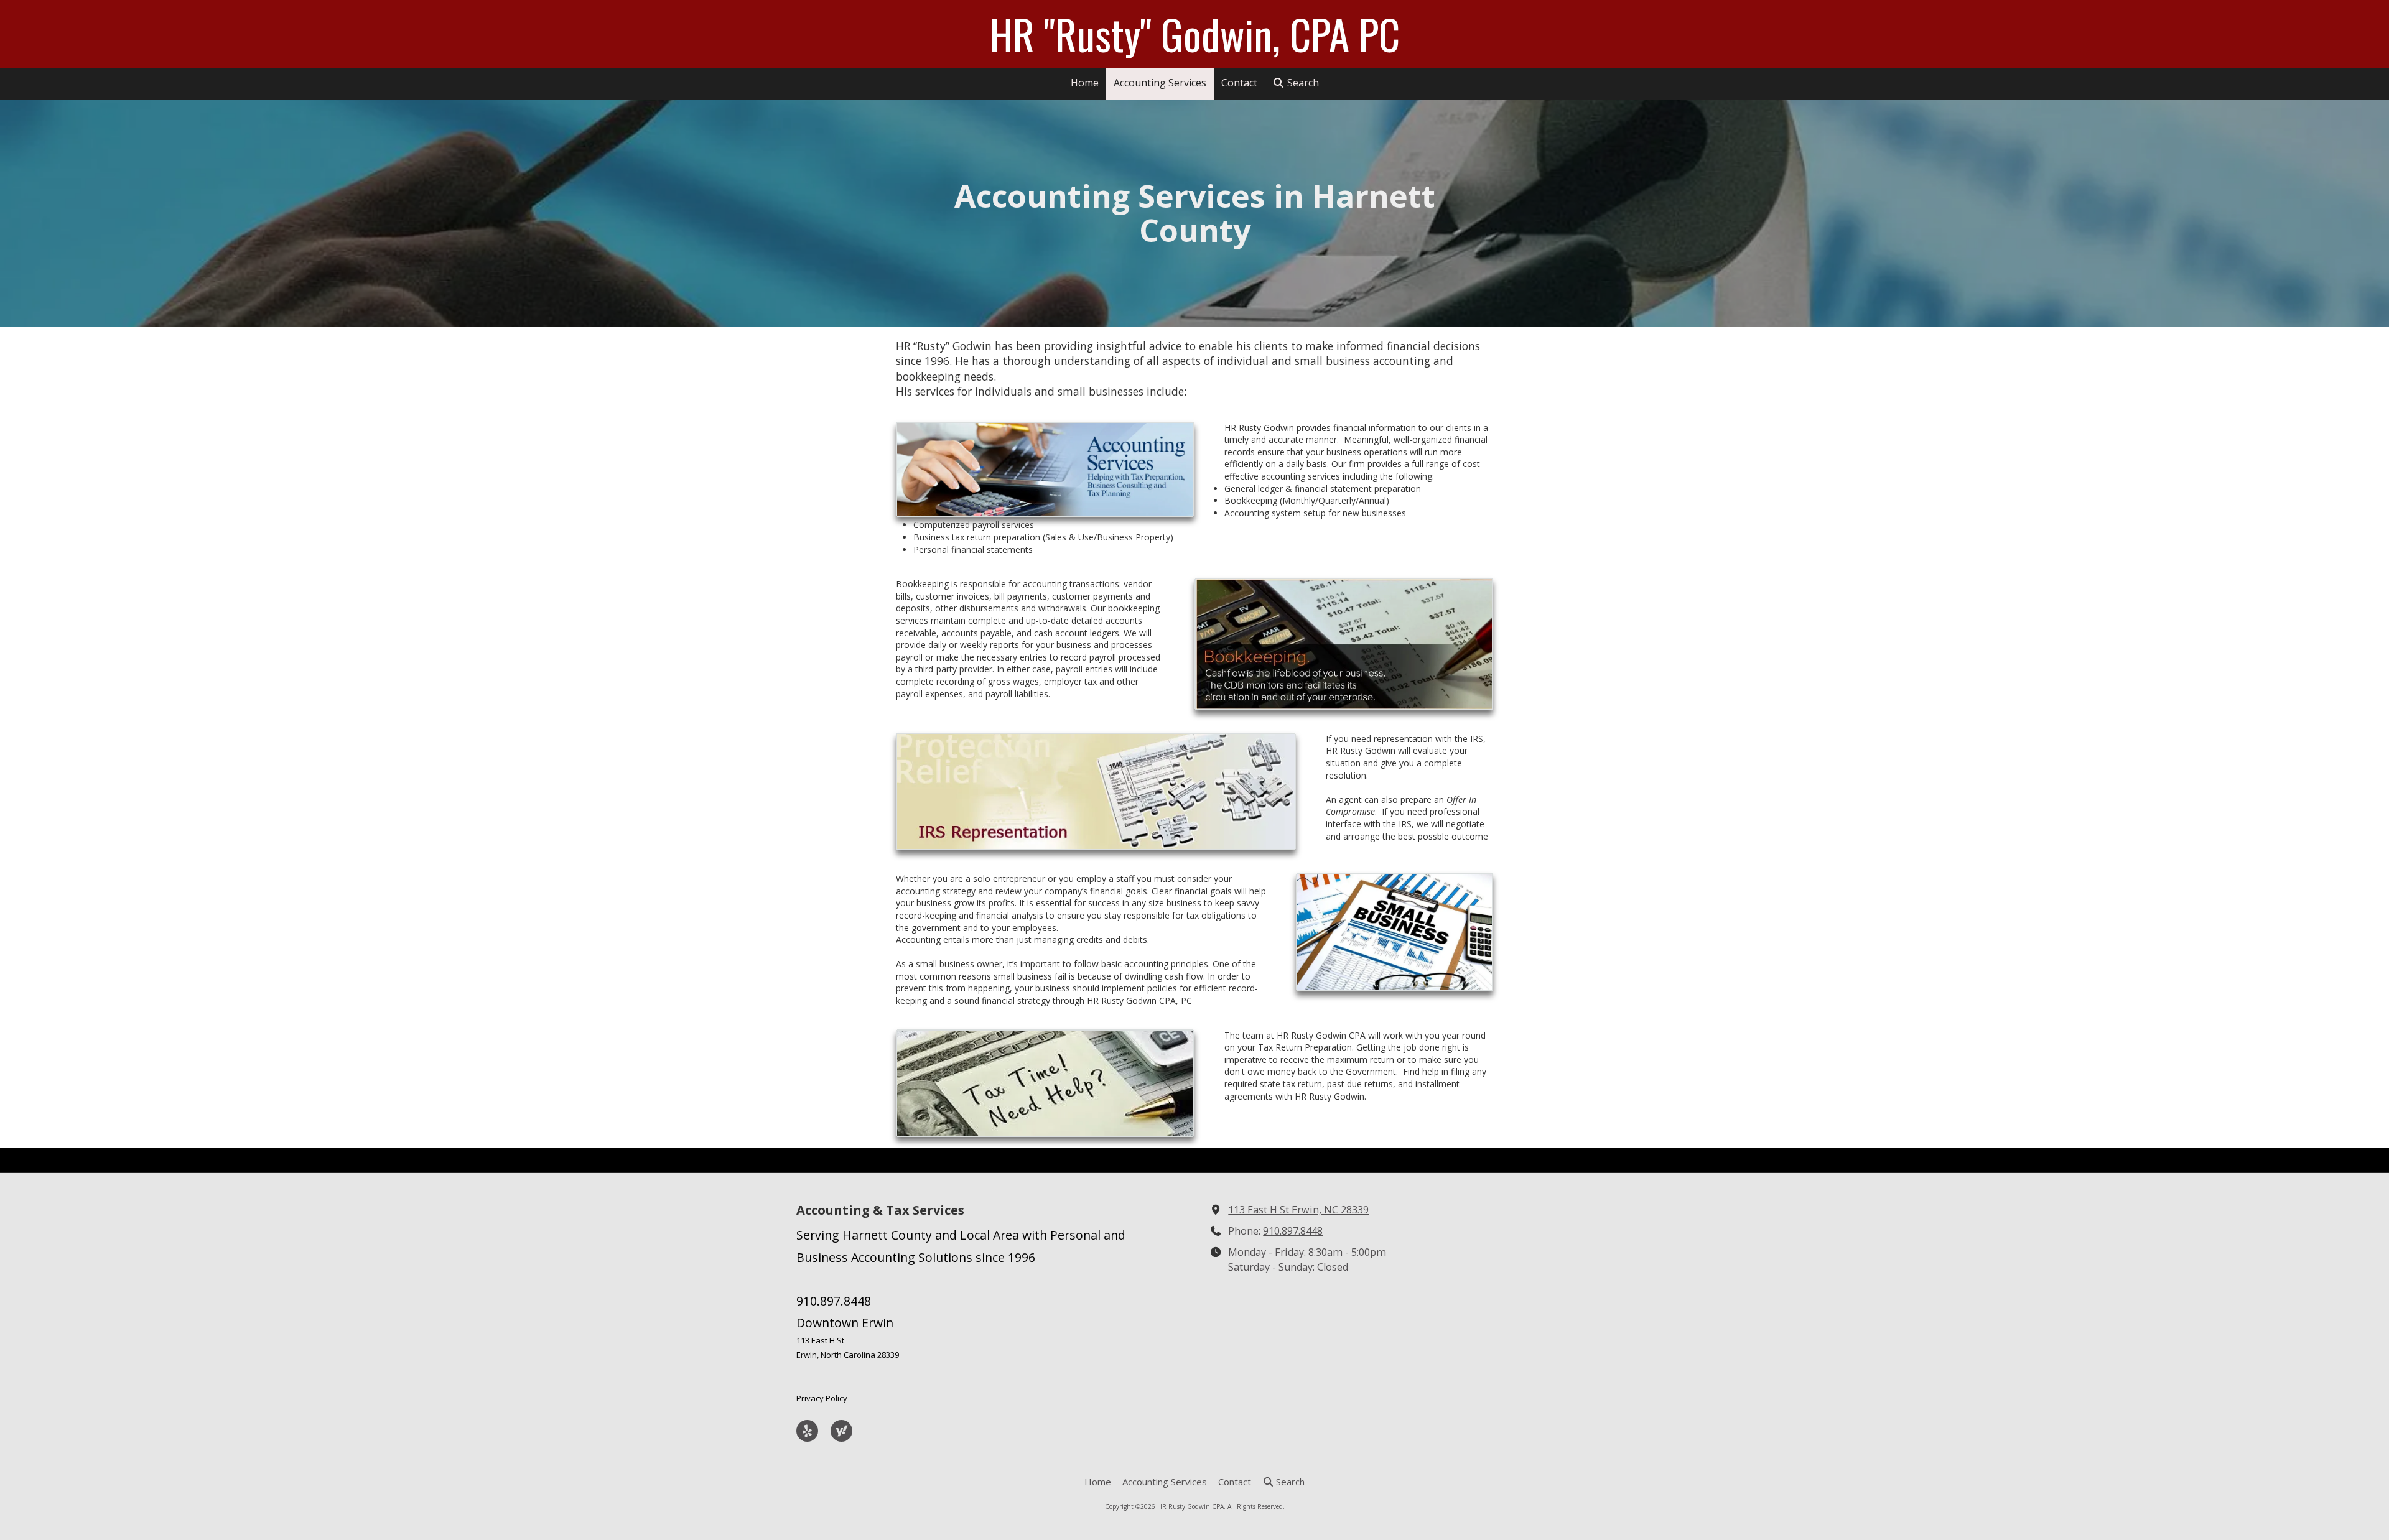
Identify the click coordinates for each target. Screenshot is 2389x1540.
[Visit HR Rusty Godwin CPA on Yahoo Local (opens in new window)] (841, 1431)
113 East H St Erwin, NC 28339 (1298, 1210)
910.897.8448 (1293, 1231)
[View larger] (1045, 469)
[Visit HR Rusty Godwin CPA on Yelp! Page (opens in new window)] (807, 1431)
